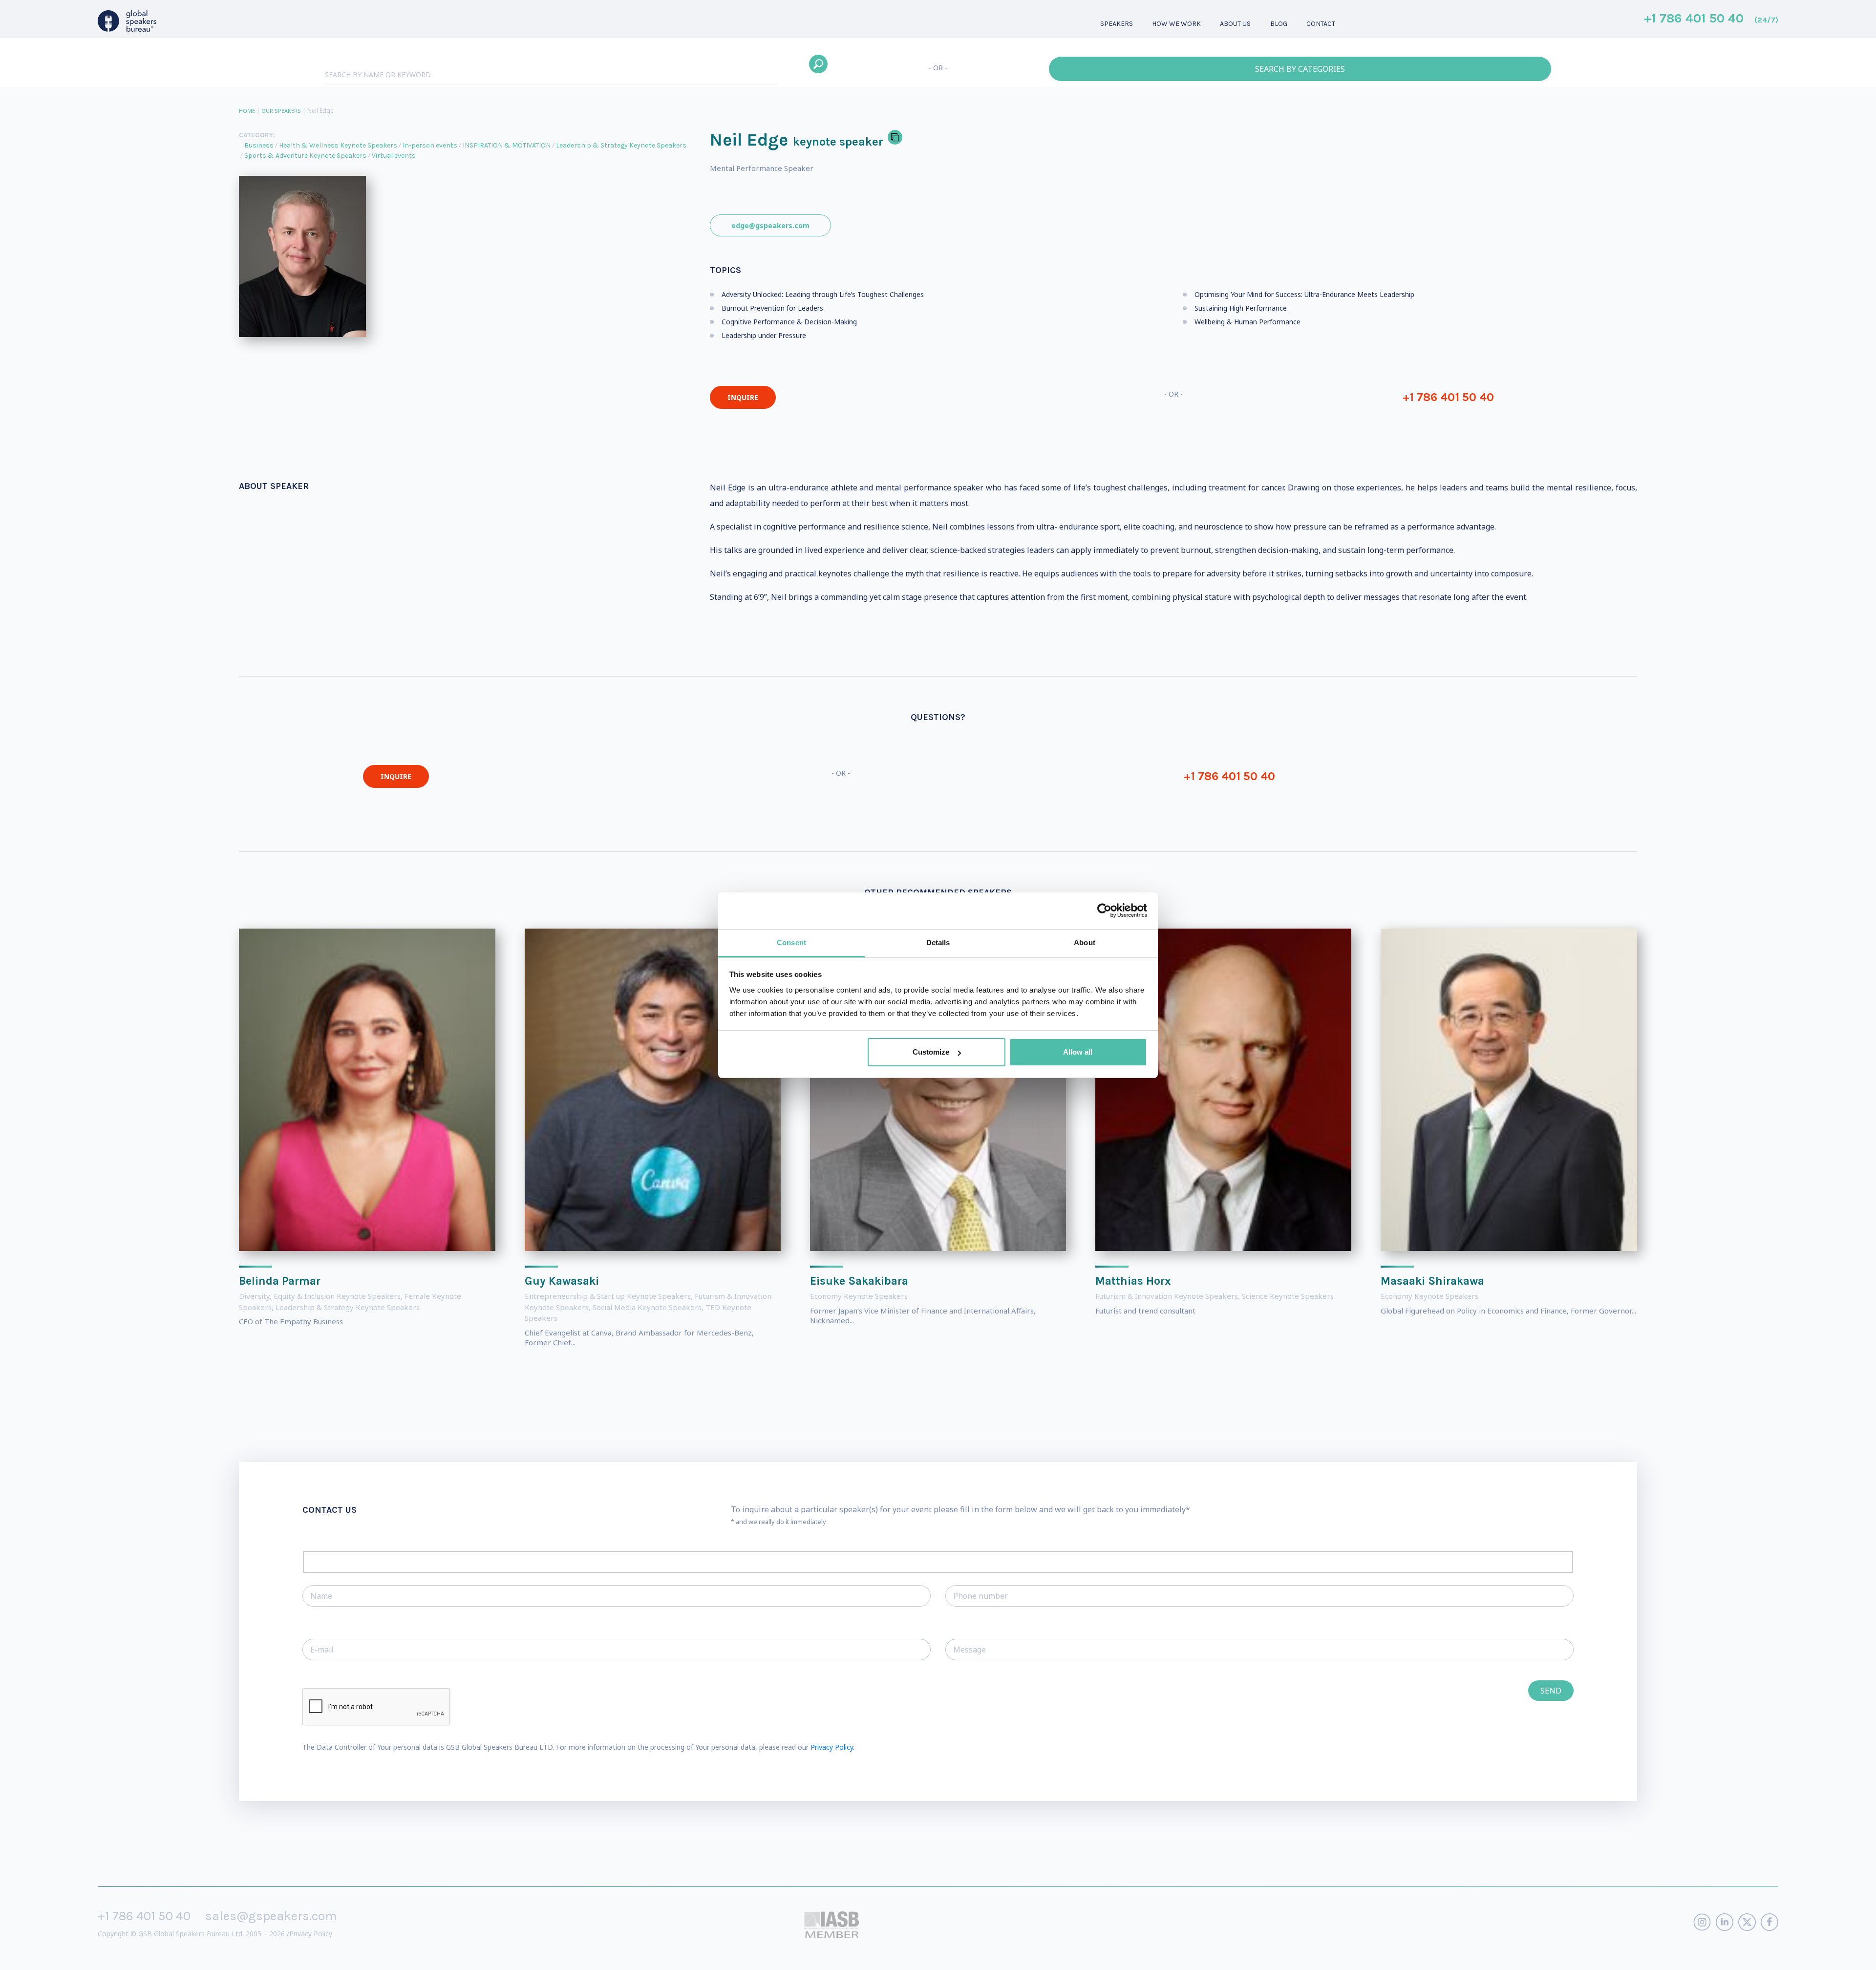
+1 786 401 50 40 (1711, 19)
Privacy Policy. (832, 1747)
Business (259, 145)
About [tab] (1085, 943)
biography (133, 1955)
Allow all (1078, 1052)
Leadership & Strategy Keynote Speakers (621, 145)
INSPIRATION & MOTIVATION (507, 145)
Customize (931, 1052)
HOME (247, 111)
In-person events (430, 145)
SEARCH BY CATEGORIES (1300, 69)
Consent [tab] (791, 943)
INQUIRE (743, 397)
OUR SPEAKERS (281, 111)
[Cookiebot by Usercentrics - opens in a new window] (1104, 911)
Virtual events (394, 156)
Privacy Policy (311, 1934)
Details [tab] (938, 943)
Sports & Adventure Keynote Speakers (305, 156)
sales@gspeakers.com (271, 1916)
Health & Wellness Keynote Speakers (338, 145)
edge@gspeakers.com (770, 225)
